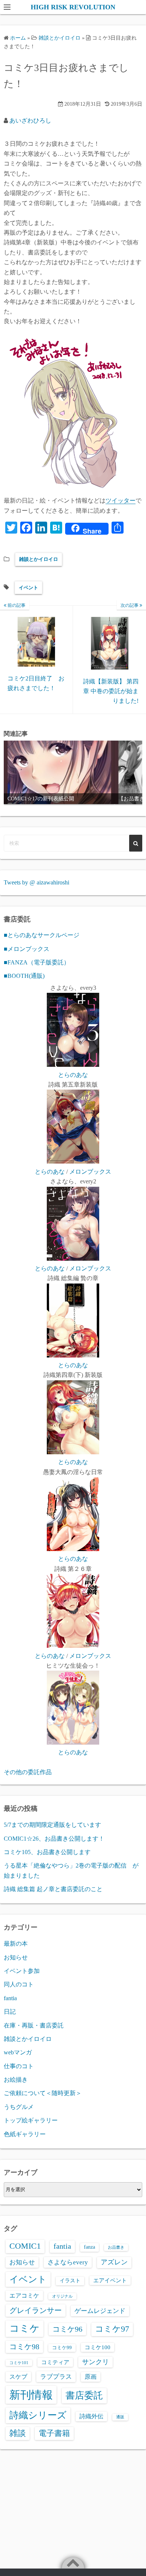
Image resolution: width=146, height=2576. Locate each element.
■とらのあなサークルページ (42, 935)
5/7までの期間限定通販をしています (52, 1825)
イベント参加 (22, 1971)
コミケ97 (112, 2329)
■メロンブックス (27, 949)
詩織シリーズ (38, 2415)
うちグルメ (19, 2107)
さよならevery (68, 2262)
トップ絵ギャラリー (31, 2120)
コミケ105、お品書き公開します (47, 1852)
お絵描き (16, 2080)
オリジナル (62, 2296)
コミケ (25, 2328)
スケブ (18, 2377)
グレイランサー (36, 2310)
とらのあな (73, 1075)
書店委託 (84, 2395)
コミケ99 (62, 2348)
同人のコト (19, 1984)
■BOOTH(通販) (24, 976)
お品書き (116, 2247)
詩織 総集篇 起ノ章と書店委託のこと (53, 1889)
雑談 (18, 2433)
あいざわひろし (30, 121)
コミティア (55, 2362)
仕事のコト (19, 2066)
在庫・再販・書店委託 (34, 2025)
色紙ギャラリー (25, 2134)
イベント (28, 588)
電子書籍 (54, 2433)
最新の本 (16, 1944)
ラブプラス (56, 2376)
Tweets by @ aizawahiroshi (36, 882)
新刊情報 (31, 2395)
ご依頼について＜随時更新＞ (43, 2093)
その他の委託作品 (28, 1772)
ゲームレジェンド (100, 2311)
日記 (10, 2012)
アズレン (114, 2262)
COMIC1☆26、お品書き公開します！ (54, 1839)
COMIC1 (25, 2246)
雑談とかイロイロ (39, 559)
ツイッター (121, 501)
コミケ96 (67, 2329)
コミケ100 (98, 2347)
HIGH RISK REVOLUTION (73, 7)
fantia (10, 1998)
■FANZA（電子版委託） (37, 962)
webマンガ (18, 2052)
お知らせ (16, 1957)
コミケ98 (24, 2347)
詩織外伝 (91, 2416)
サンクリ (95, 2362)
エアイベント (110, 2280)
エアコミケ (24, 2296)
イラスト (70, 2281)
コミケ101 (19, 2363)
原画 (91, 2377)
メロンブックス (90, 1172)
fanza (89, 2247)
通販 (120, 2417)
